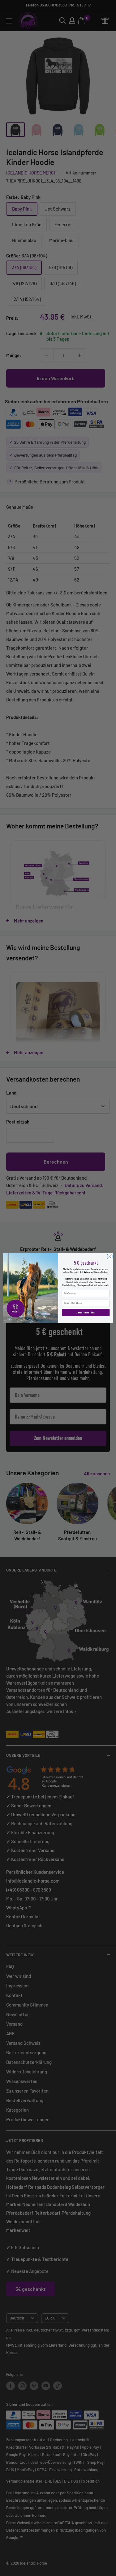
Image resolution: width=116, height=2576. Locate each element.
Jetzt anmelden (86, 1312)
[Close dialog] (110, 1256)
